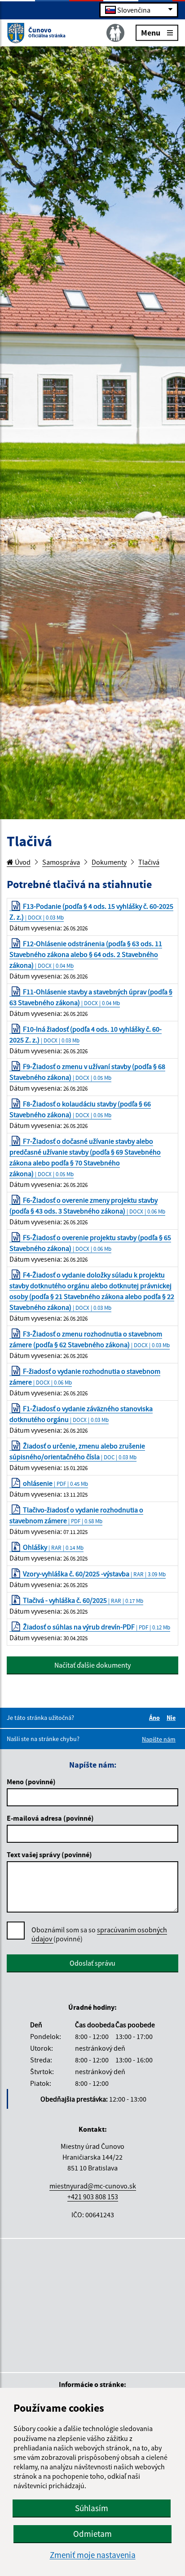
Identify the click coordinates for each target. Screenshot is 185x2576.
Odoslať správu (92, 1963)
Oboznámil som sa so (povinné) (99, 1934)
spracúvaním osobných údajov (99, 1934)
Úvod (22, 862)
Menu (151, 32)
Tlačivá (149, 862)
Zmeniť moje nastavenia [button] (93, 2555)
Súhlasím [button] (92, 2508)
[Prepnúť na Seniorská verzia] (115, 33)
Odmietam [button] (92, 2534)
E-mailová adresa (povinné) (50, 1818)
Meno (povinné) (31, 1782)
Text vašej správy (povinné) (49, 1854)
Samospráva (61, 862)
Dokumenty (109, 862)
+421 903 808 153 (93, 2197)
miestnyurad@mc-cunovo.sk (93, 2186)
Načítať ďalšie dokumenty (92, 1665)
